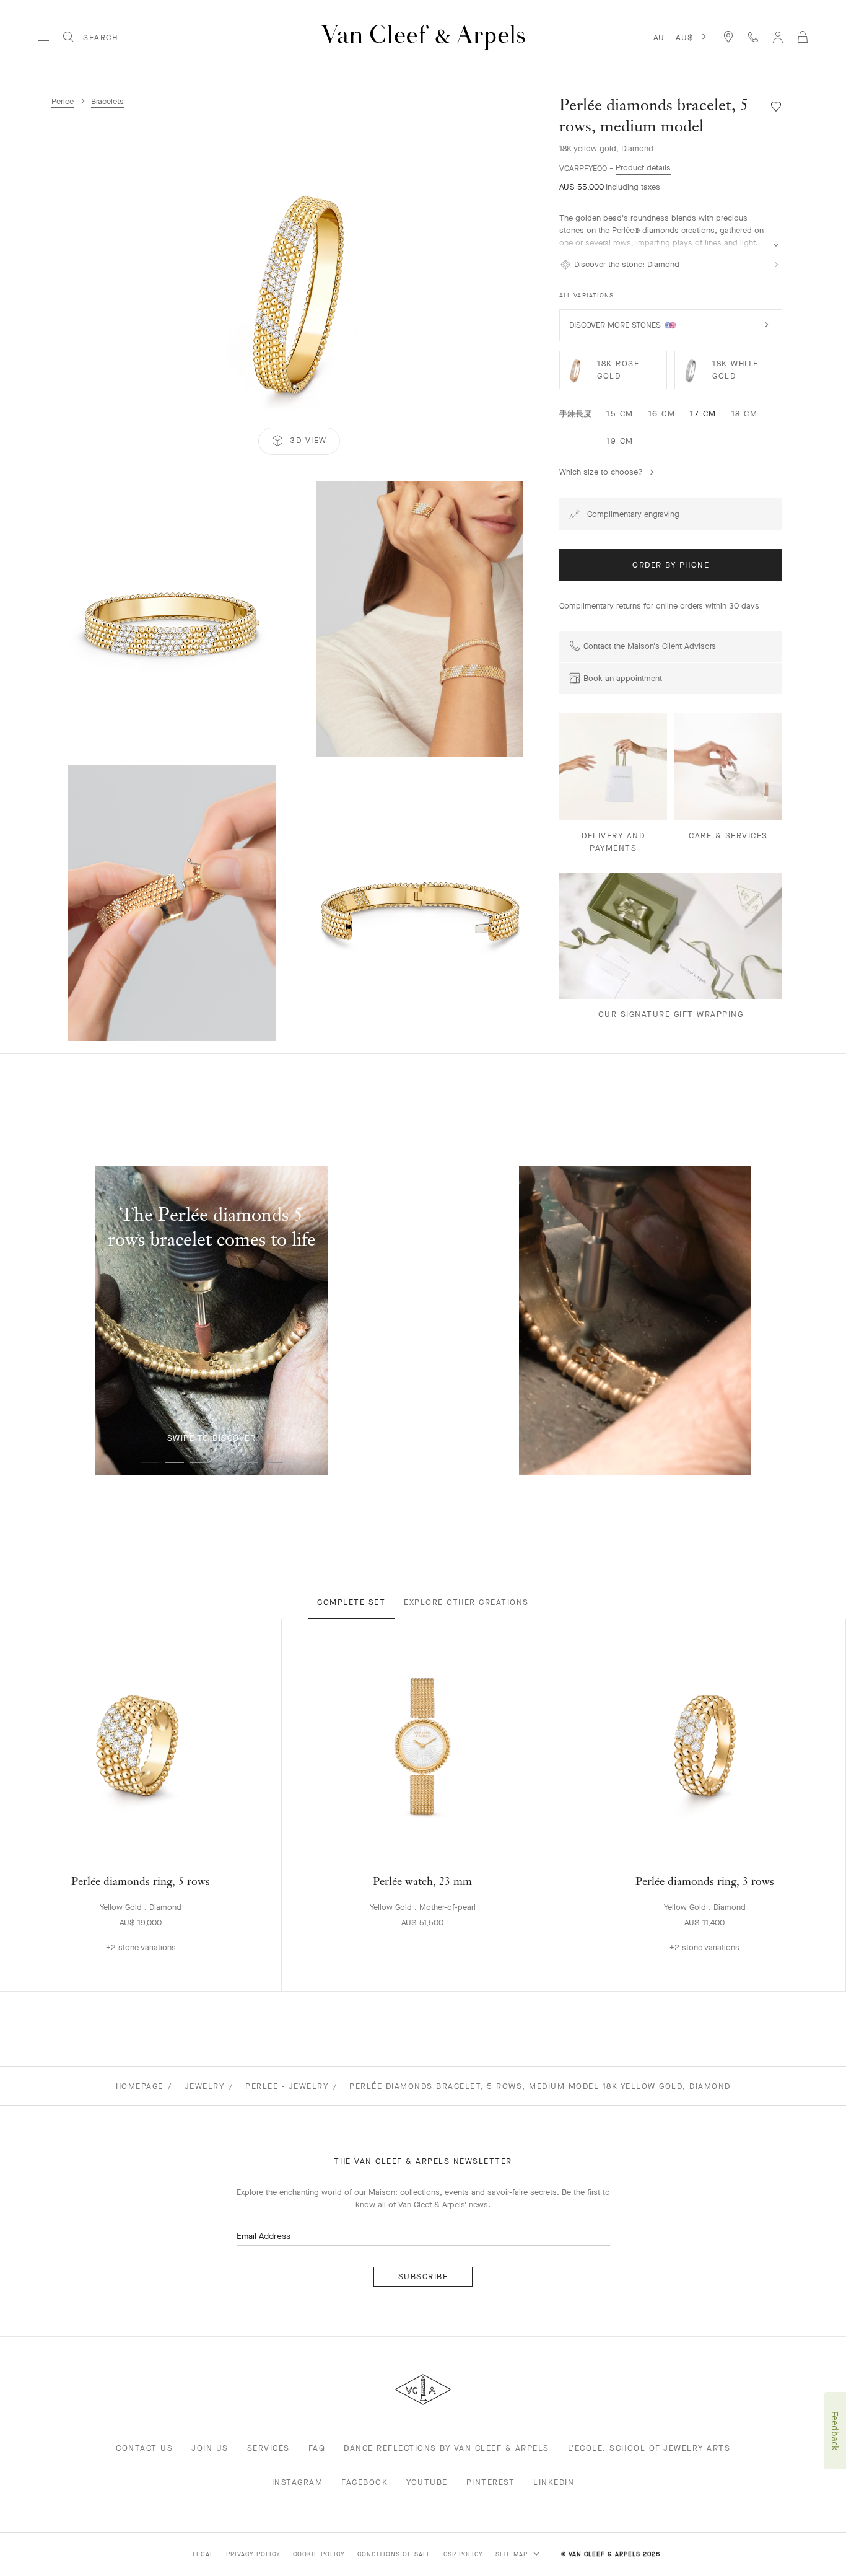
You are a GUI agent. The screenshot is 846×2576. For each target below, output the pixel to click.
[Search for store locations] (728, 37)
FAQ (317, 2448)
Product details (643, 168)
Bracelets (107, 101)
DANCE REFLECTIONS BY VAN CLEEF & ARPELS (447, 2448)
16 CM (662, 414)
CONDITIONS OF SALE (394, 2554)
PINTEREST (491, 2482)
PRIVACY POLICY (253, 2554)
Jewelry (205, 2086)
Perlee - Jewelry (287, 2086)
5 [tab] (249, 1462)
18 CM (745, 414)
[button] (299, 289)
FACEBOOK (364, 2482)
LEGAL (203, 2554)
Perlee (63, 101)
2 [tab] (175, 1462)
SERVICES (268, 2448)
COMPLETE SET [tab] (351, 1602)
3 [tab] (199, 1462)
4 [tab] (224, 1462)
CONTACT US (144, 2448)
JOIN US (210, 2448)
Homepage (140, 2086)
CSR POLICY (463, 2554)
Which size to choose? (601, 472)
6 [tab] (274, 1462)
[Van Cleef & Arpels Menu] (43, 37)
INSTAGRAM (298, 2482)
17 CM (703, 414)
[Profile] (778, 37)
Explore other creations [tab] (466, 1602)
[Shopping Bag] (803, 37)
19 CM (620, 441)
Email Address (264, 2236)
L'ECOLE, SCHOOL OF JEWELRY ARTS (649, 2448)
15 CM (620, 414)
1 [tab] (150, 1462)
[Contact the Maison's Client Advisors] (753, 37)
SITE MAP (513, 2554)
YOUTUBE (427, 2482)
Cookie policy (319, 2554)
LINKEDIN (554, 2482)
